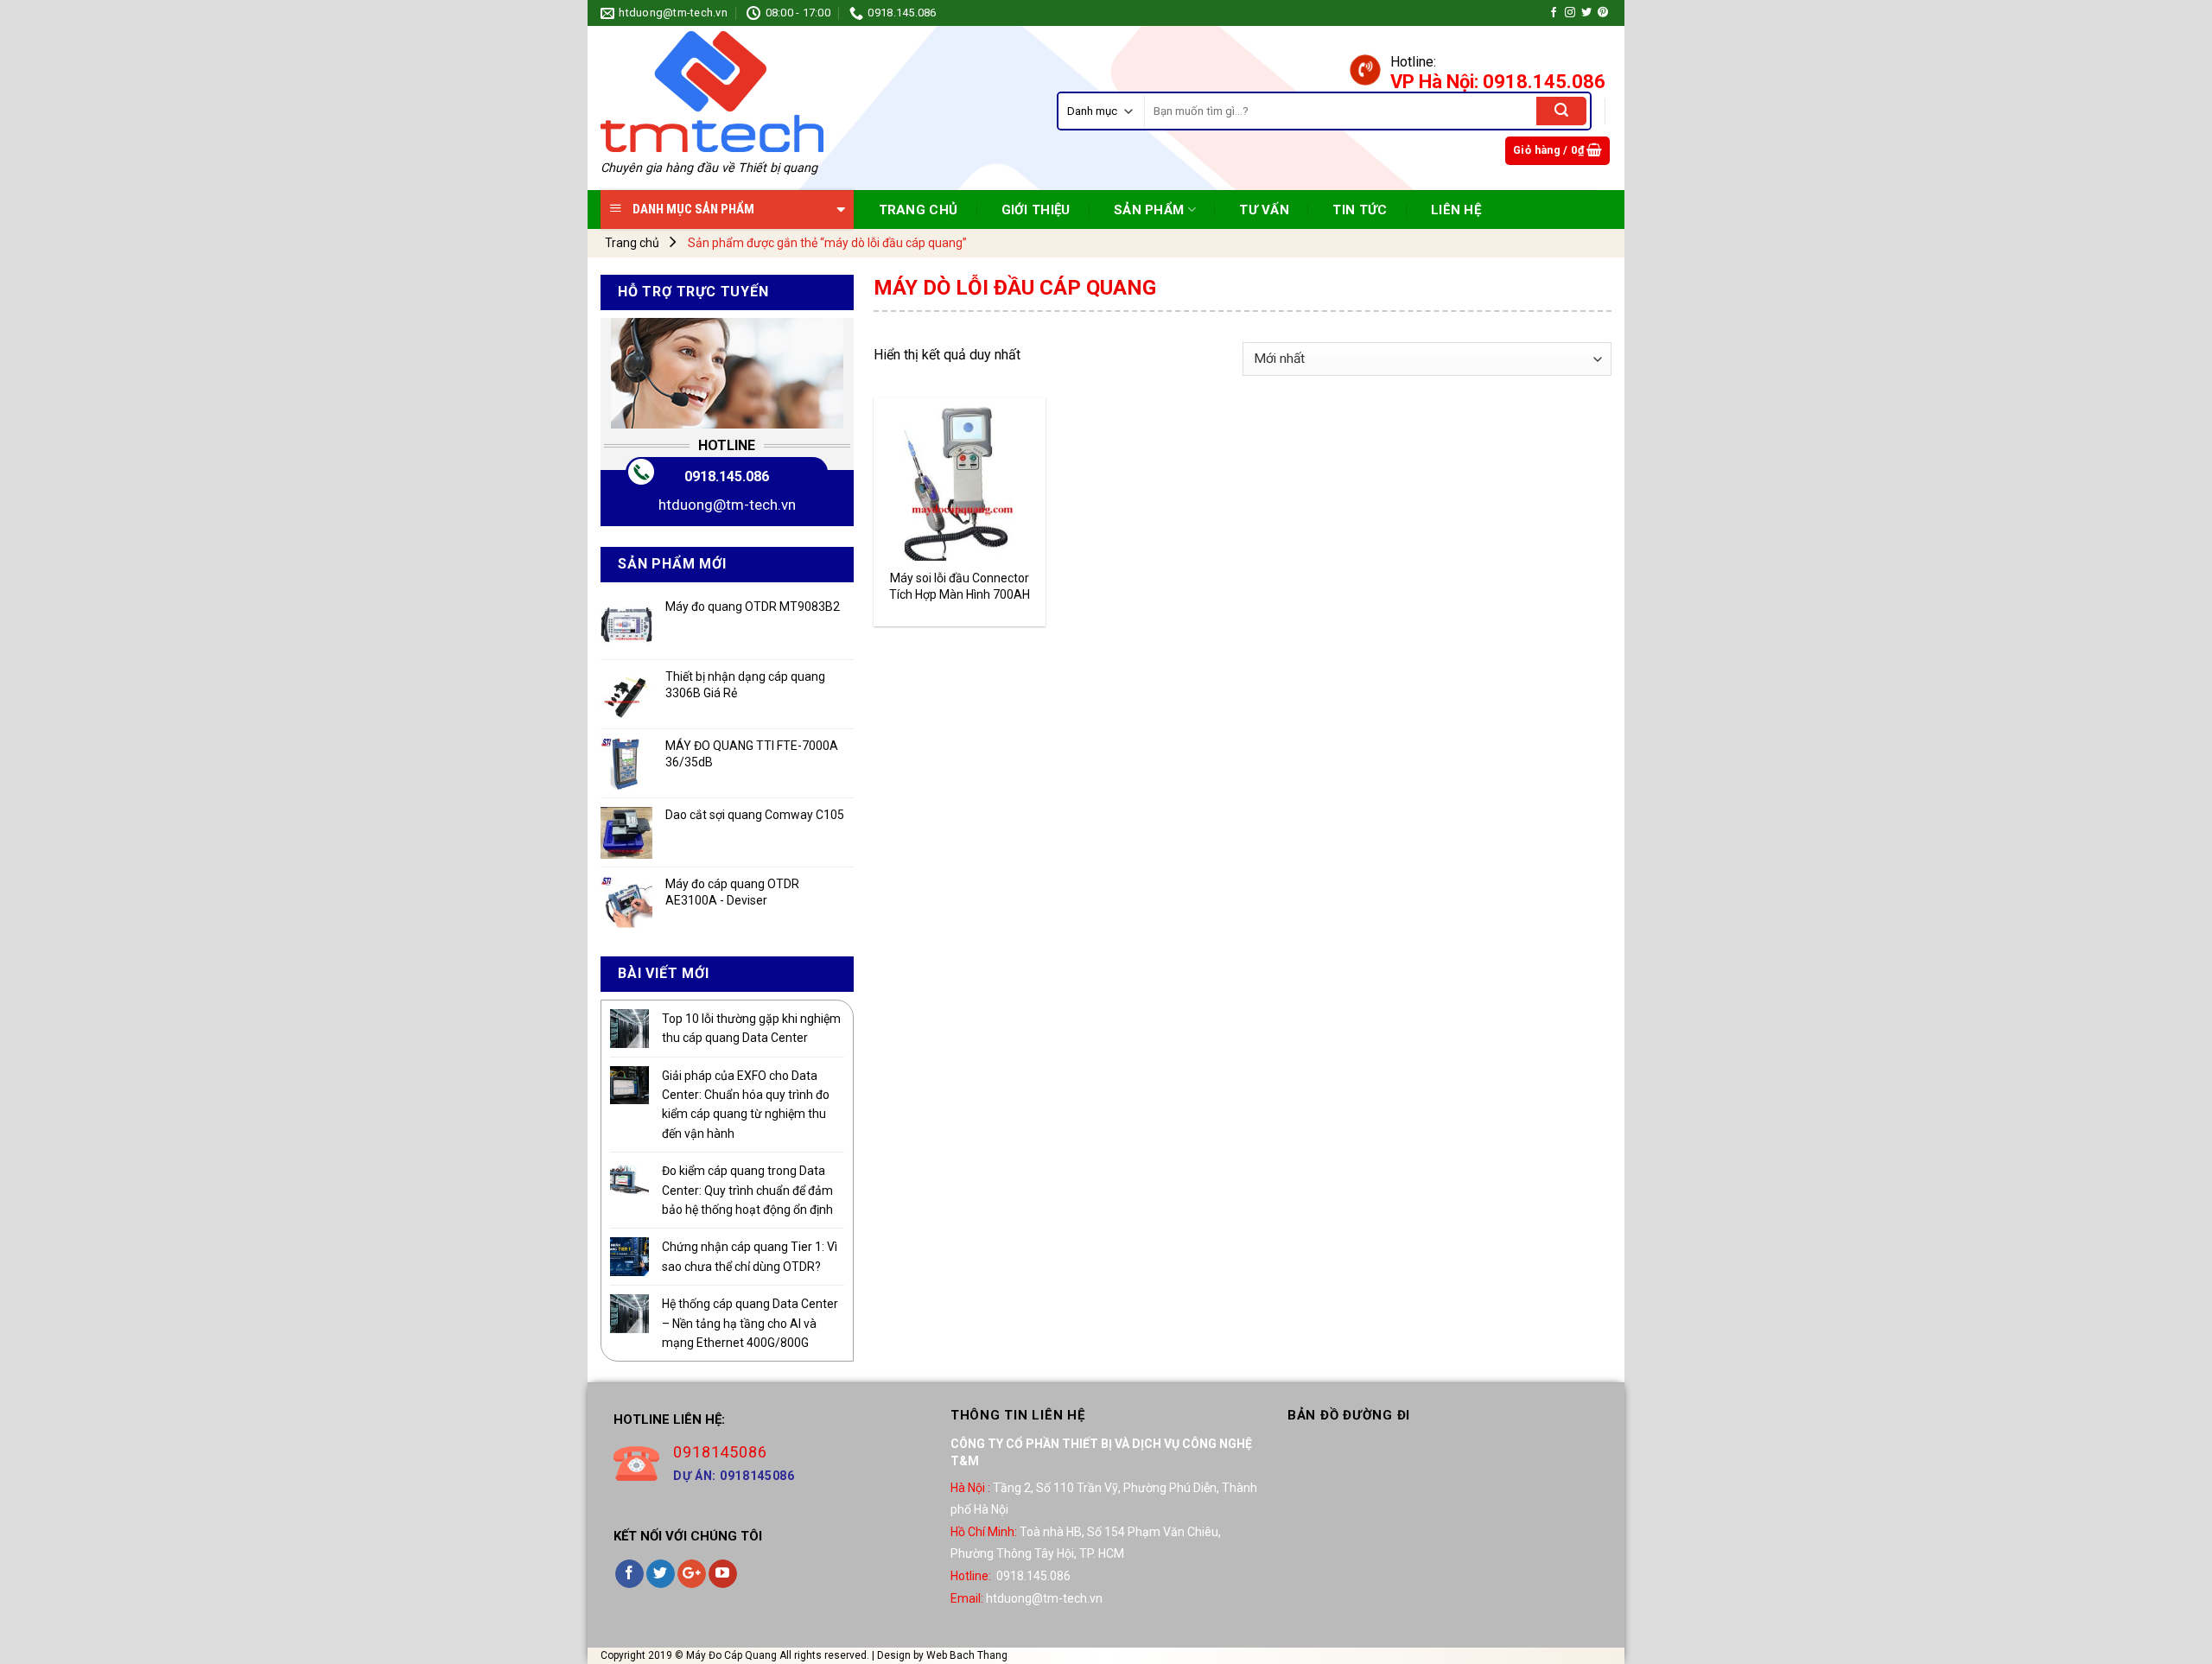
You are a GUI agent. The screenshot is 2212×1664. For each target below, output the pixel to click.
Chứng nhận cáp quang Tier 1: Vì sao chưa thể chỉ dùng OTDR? (750, 1256)
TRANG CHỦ (918, 210)
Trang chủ (632, 243)
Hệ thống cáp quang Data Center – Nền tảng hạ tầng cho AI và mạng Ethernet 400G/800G (750, 1323)
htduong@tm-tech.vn (727, 505)
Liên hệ (1456, 210)
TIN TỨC (1360, 210)
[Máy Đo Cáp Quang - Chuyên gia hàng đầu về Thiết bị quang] (712, 91)
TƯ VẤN (1264, 210)
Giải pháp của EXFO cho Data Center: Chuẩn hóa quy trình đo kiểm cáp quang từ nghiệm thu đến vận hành (746, 1105)
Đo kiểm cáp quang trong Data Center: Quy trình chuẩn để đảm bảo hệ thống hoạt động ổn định (747, 1190)
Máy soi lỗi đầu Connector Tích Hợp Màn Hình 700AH (960, 586)
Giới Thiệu (1036, 210)
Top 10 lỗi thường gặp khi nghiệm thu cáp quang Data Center (751, 1028)
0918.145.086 (727, 476)
